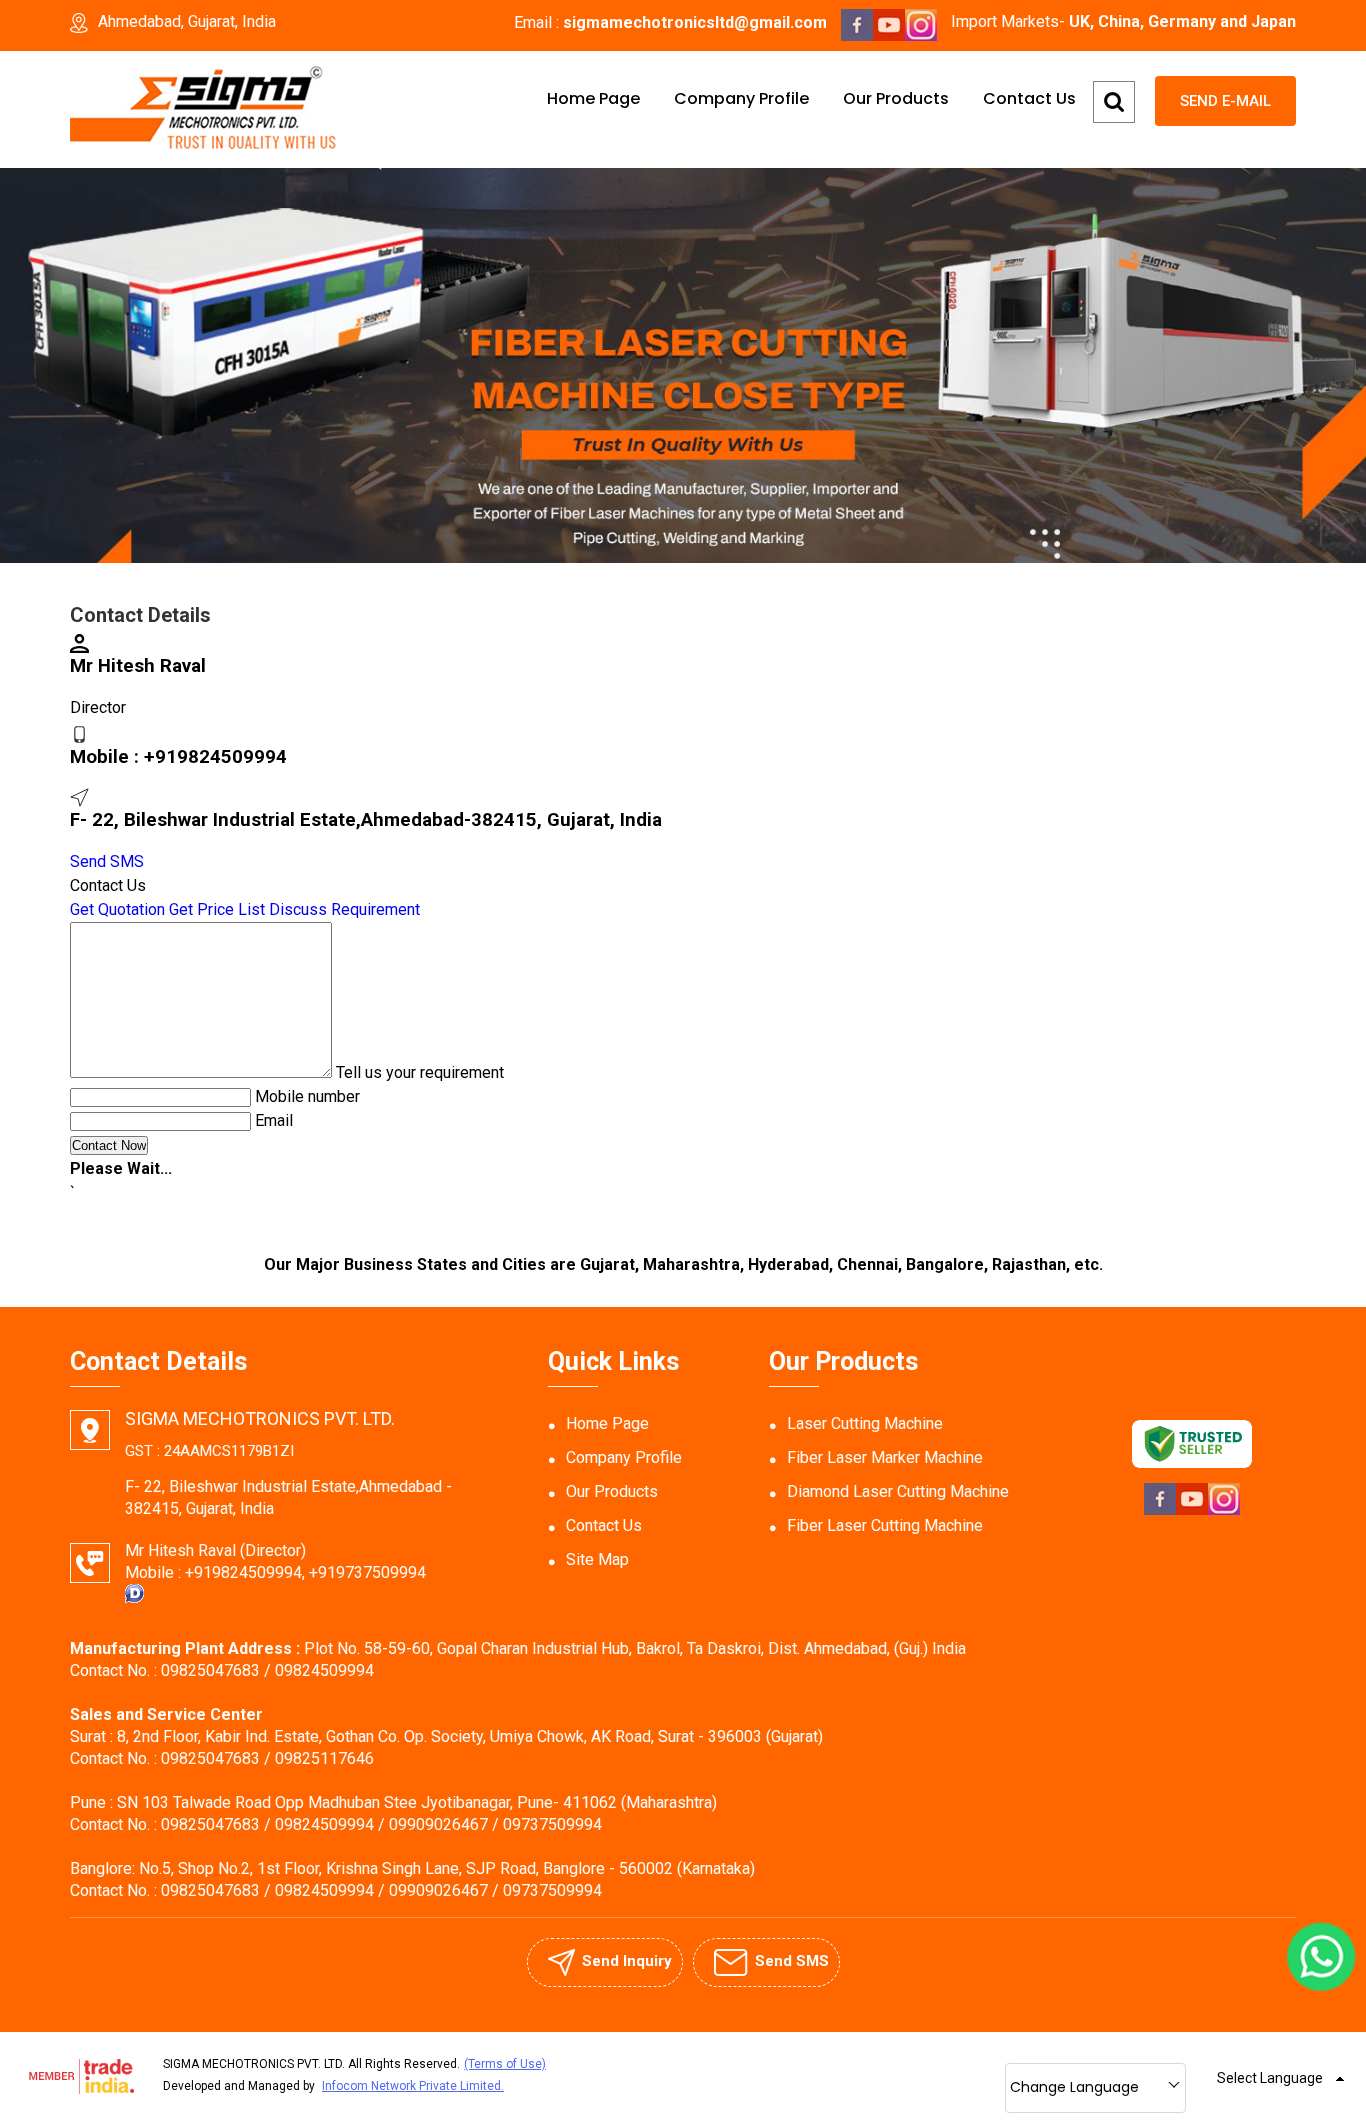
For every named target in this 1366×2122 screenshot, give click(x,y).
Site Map (597, 1559)
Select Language (1270, 2078)
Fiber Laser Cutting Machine (885, 1525)
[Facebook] (857, 35)
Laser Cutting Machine (865, 1423)
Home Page (593, 98)
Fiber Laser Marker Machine (885, 1457)
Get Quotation (117, 909)
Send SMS (107, 861)
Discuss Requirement (344, 909)
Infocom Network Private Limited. (413, 2086)
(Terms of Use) (505, 2064)
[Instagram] (921, 35)
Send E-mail (1225, 101)
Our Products (896, 98)
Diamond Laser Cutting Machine (898, 1491)
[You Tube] (889, 35)
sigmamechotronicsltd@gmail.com (695, 22)
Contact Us (1029, 98)
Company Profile (741, 98)
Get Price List (217, 909)
